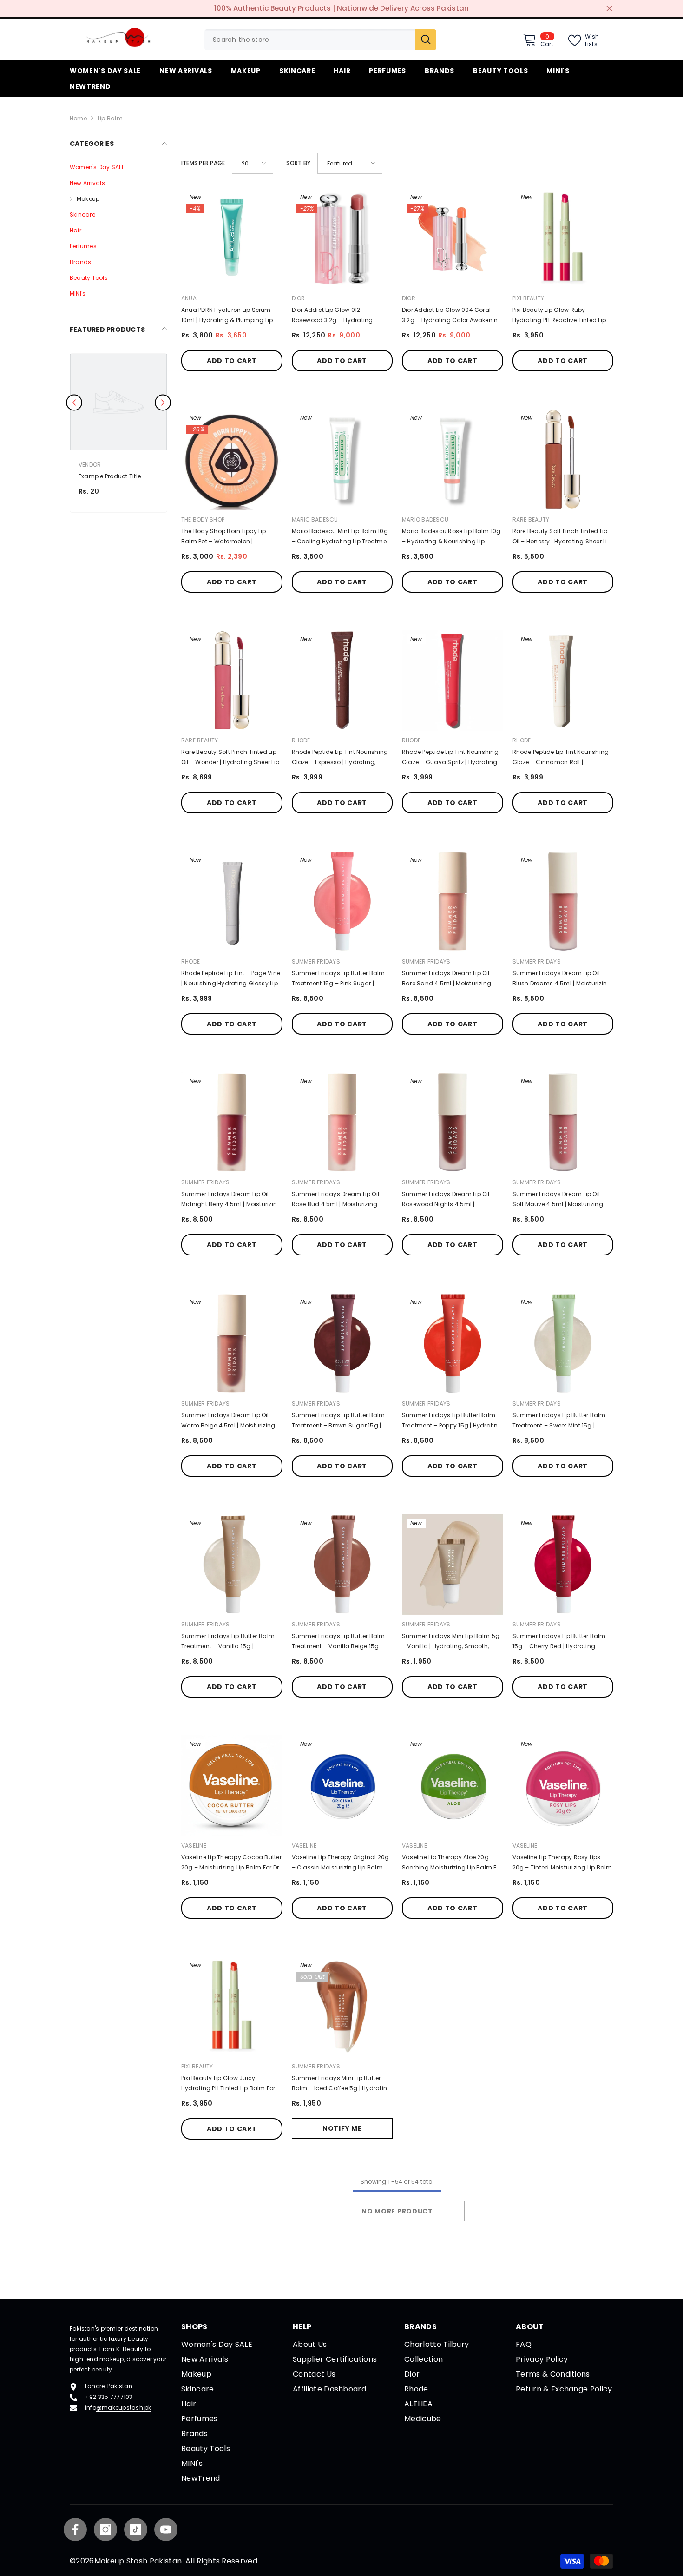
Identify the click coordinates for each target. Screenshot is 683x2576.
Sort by (298, 163)
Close (609, 9)
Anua (189, 298)
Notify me (342, 2128)
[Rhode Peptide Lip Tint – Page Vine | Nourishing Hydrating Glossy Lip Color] (232, 901)
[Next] (163, 403)
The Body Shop (203, 519)
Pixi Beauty (529, 298)
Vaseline (194, 1846)
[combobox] (310, 40)
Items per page (203, 163)
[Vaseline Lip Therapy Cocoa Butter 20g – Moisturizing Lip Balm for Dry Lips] (232, 1785)
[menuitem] (118, 167)
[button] (253, 163)
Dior (299, 298)
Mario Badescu (315, 519)
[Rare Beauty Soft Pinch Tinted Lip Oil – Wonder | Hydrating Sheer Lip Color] (232, 680)
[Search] (320, 40)
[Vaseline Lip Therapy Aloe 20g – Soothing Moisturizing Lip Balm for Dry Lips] (453, 1785)
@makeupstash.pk (124, 2408)
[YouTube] (166, 2530)
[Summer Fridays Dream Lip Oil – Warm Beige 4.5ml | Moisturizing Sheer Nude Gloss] (232, 1343)
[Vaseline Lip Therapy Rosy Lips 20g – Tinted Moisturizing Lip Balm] (563, 1785)
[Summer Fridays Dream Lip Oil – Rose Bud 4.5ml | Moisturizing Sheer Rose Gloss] (342, 1123)
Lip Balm (110, 118)
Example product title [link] (110, 476)
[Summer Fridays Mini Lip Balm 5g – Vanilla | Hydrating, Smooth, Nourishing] (453, 1565)
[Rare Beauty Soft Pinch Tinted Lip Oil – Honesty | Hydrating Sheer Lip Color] (563, 459)
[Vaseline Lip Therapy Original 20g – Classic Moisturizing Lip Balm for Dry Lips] (342, 1785)
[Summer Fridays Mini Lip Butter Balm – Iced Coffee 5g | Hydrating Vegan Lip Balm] (342, 2007)
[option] (118, 435)
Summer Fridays (316, 961)
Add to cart (232, 361)
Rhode (301, 740)
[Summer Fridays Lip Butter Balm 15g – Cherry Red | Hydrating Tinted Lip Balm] (563, 1565)
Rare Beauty (531, 519)
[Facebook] (75, 2530)
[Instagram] (105, 2530)
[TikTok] (136, 2530)
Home (78, 118)
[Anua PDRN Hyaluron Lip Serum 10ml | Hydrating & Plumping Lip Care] (232, 238)
